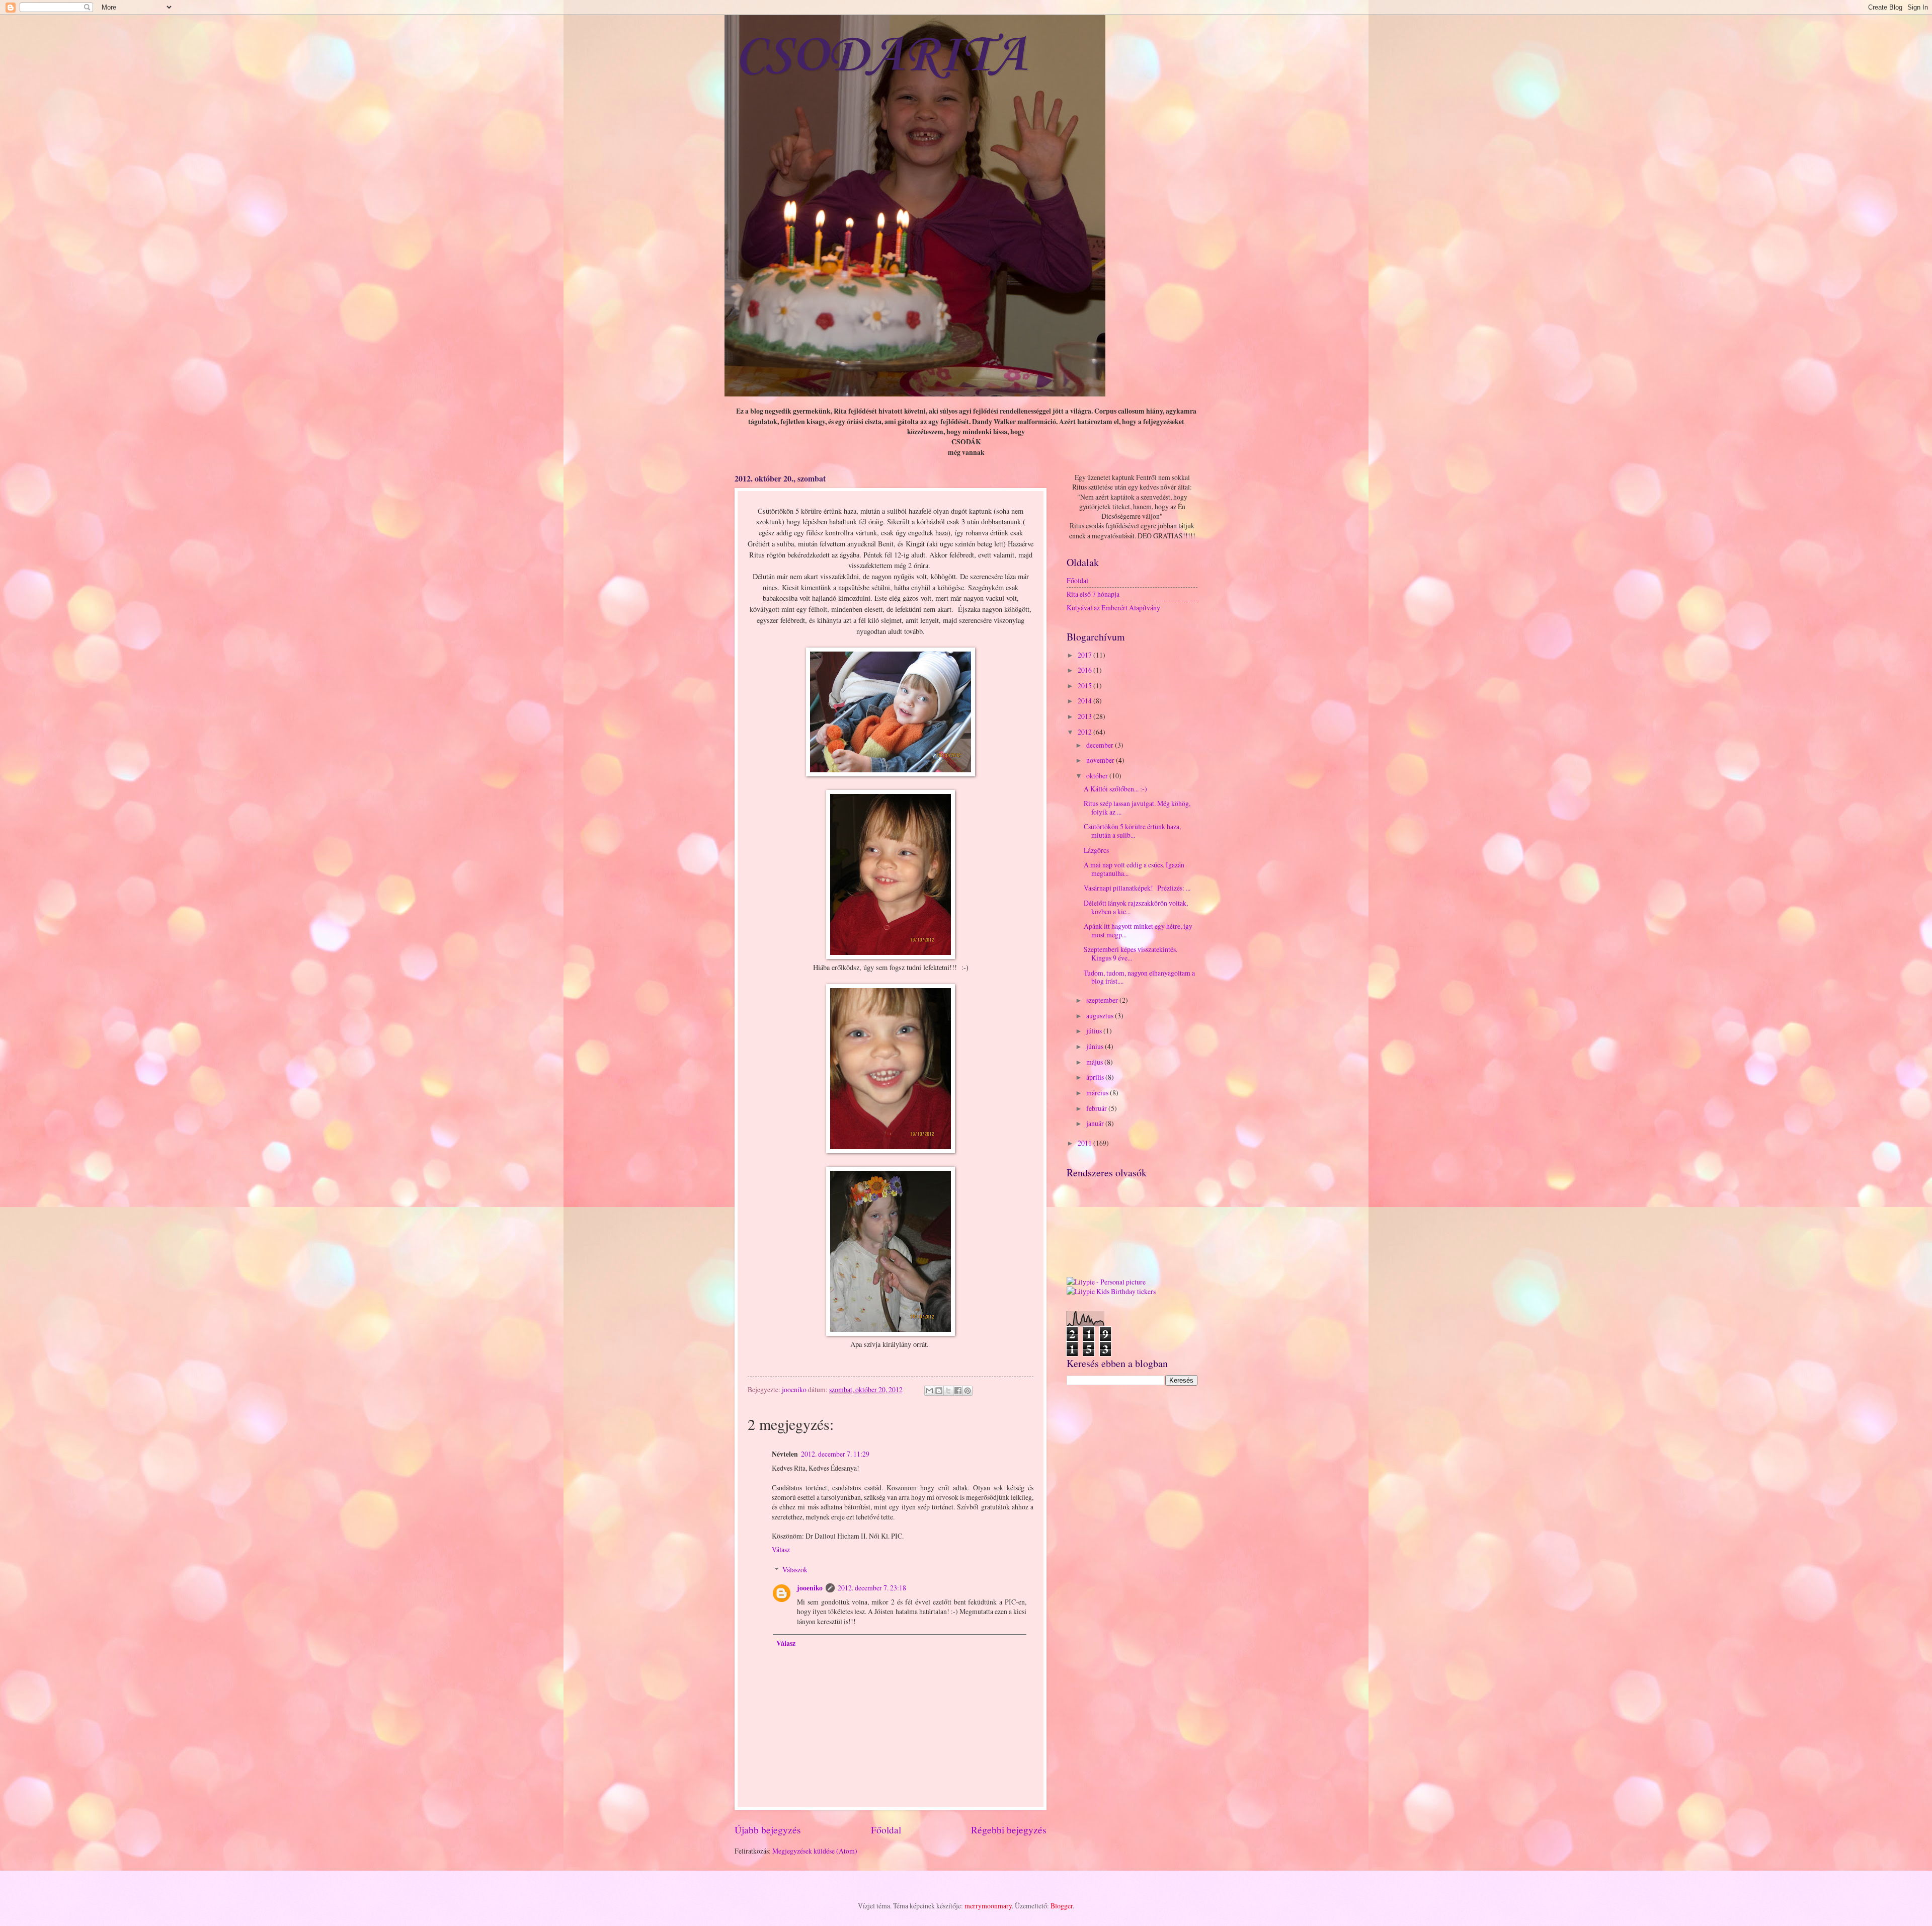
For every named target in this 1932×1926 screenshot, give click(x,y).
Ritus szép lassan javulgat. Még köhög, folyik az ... (1137, 808)
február (1097, 1108)
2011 (1085, 1143)
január (1096, 1123)
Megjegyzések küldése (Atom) (815, 1851)
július (1095, 1031)
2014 (1085, 701)
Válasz (781, 1549)
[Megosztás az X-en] (948, 1391)
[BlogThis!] (939, 1391)
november (1101, 760)
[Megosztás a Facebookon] (958, 1391)
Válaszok (795, 1570)
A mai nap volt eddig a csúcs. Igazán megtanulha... (1134, 869)
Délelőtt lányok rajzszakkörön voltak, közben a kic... (1136, 907)
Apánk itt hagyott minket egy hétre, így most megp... (1138, 930)
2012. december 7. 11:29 (835, 1454)
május (1095, 1062)
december (1101, 745)
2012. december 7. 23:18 (872, 1588)
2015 (1085, 686)
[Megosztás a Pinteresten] (968, 1391)
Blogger (1062, 1906)
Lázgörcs (1096, 850)
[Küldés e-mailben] (929, 1391)
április (1096, 1077)
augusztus (1101, 1016)
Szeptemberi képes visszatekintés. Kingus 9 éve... (1131, 953)
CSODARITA (881, 56)
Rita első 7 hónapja (1093, 594)
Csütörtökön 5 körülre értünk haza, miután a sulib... (1132, 831)
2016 (1085, 670)
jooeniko (810, 1588)
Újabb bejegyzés (768, 1830)
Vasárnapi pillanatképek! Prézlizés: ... (1137, 888)
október (1098, 776)
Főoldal (886, 1830)
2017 (1085, 655)
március (1098, 1093)
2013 (1085, 716)
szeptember (1103, 1000)
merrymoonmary (988, 1906)
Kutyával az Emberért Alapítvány (1113, 608)
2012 (1085, 732)
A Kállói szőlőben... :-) (1115, 789)
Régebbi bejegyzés (1009, 1830)
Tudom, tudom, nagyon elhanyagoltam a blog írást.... (1139, 977)
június (1096, 1046)
